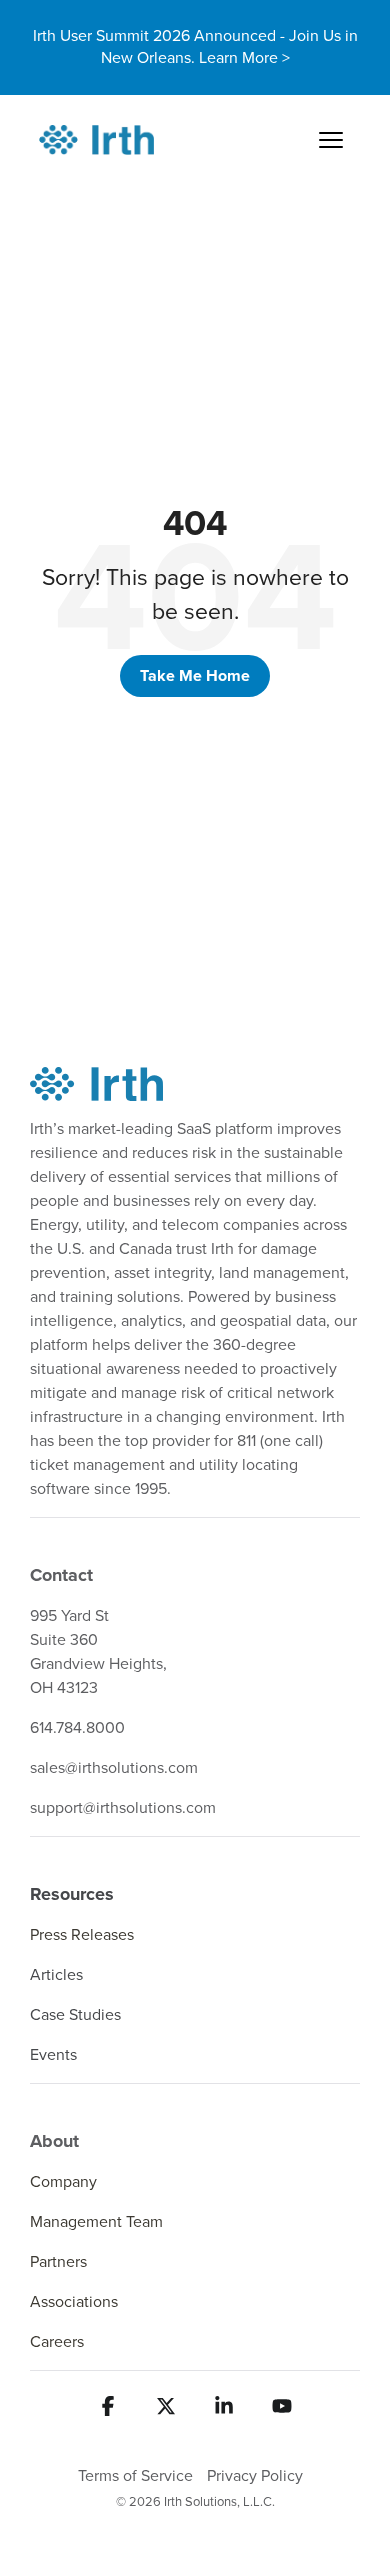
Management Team (96, 2222)
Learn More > (244, 58)
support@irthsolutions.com (123, 1808)
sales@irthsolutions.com (114, 1768)
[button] (108, 2415)
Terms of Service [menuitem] (135, 2476)
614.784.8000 (77, 1728)
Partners (58, 2262)
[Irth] (96, 140)
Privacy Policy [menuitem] (255, 2476)
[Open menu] (331, 140)
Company (63, 2182)
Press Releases (82, 1935)
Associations (74, 2302)
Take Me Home (195, 676)
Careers (57, 2342)
